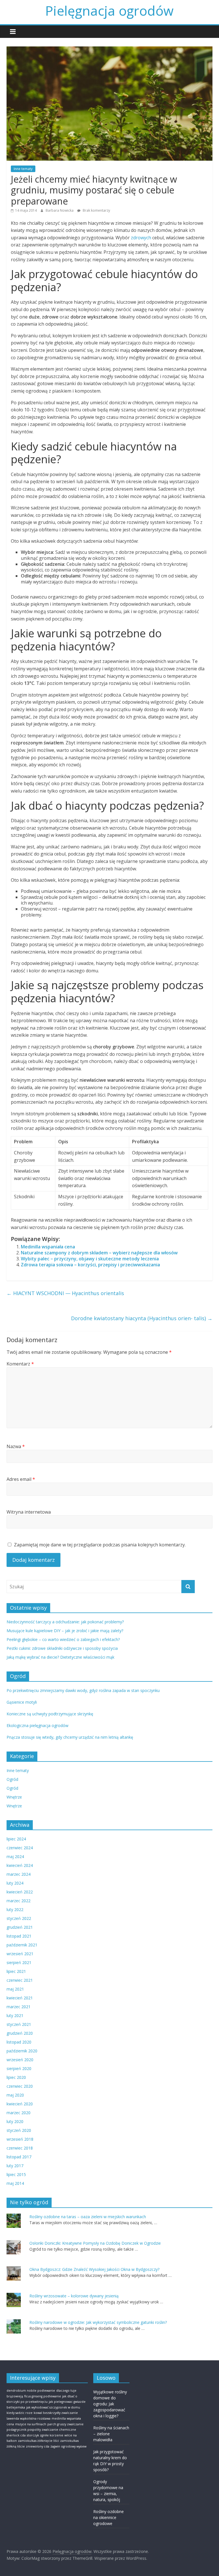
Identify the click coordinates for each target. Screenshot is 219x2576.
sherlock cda (16, 2435)
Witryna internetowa (29, 1512)
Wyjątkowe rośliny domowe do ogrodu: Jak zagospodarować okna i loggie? (110, 2404)
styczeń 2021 (19, 2024)
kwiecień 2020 (20, 2104)
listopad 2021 (19, 1936)
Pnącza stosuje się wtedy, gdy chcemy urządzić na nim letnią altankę (70, 1737)
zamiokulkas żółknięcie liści (38, 2441)
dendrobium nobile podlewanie (31, 2391)
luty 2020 (15, 2121)
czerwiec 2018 (20, 2148)
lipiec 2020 (16, 2077)
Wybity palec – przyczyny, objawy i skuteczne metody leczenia (90, 1259)
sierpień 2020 (19, 2068)
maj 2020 (15, 2095)
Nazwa (16, 1446)
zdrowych (141, 238)
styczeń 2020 (19, 2130)
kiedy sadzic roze (20, 2413)
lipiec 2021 (16, 1971)
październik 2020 (22, 2051)
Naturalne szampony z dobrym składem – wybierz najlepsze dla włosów (99, 1253)
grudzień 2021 (20, 1927)
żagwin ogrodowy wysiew (68, 2446)
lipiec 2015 (16, 2174)
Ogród (12, 1779)
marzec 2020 (19, 2113)
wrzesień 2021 (20, 1954)
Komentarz (20, 1364)
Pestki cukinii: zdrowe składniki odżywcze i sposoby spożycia (62, 1648)
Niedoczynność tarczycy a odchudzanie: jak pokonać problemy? (65, 1622)
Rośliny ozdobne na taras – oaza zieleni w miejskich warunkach (88, 2217)
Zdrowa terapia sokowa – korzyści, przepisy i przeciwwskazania (90, 1265)
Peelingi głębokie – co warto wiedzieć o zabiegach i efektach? (63, 1639)
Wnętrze (14, 1797)
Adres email (21, 1479)
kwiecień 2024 (20, 1865)
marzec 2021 (19, 2007)
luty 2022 (15, 1909)
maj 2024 (15, 1857)
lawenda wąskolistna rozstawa (29, 2418)
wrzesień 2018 (20, 2139)
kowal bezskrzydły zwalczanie (56, 2413)
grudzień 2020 (20, 2033)
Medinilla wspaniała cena (48, 1247)
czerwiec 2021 (20, 1980)
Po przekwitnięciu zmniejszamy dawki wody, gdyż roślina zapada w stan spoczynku (83, 1690)
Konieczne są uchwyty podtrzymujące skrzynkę (50, 1714)
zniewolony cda (38, 2446)
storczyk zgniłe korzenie (45, 2435)
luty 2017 (15, 2166)
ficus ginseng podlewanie (43, 2396)
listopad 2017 (19, 2157)
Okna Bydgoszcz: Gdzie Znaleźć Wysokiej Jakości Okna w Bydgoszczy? (94, 2269)
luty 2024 (15, 1883)
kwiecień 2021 (20, 1998)
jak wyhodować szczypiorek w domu (53, 2407)
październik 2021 (22, 1945)
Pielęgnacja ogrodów (109, 11)
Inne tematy (23, 169)
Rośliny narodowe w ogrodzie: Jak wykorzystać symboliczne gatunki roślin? (98, 2322)
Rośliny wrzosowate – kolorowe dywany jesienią (74, 2296)
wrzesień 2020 (20, 2060)
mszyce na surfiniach (31, 2424)
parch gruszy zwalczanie (65, 2424)
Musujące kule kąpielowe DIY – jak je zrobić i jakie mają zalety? (65, 1631)
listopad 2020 (19, 2042)
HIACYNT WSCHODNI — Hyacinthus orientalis (65, 1293)
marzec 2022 (19, 1901)
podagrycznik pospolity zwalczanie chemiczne (41, 2430)
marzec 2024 (19, 1874)
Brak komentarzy (96, 210)
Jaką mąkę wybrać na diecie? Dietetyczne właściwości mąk (60, 1657)
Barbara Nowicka (60, 210)
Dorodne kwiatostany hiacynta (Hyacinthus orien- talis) (142, 1318)
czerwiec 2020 (20, 2086)
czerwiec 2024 (20, 1848)
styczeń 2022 (19, 1918)
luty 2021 (15, 2015)
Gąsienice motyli (22, 1702)
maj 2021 (15, 1989)
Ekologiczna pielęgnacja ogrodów (37, 1725)
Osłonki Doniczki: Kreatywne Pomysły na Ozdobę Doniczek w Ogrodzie (95, 2243)
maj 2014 (15, 2183)
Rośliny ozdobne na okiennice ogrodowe (109, 2517)
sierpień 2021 (19, 1962)
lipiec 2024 (16, 1839)
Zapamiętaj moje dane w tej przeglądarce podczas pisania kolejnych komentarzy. (100, 1545)
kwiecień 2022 (20, 1892)
